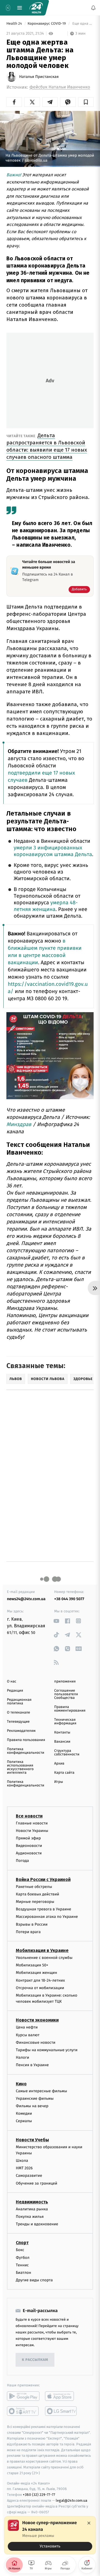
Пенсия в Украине (32, 2065)
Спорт (22, 2243)
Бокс (20, 2250)
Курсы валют (28, 2035)
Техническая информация (65, 1722)
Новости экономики (37, 2020)
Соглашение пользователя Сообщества (66, 1694)
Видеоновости (29, 1846)
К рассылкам (35, 2360)
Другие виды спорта (34, 2280)
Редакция (15, 1691)
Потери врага (28, 1932)
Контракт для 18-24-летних (40, 1980)
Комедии (24, 2113)
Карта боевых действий (37, 1894)
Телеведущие (18, 1722)
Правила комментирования (70, 1709)
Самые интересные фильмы (41, 2091)
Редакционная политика (19, 1702)
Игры (59, 1782)
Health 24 (15, 24)
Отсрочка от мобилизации (40, 1988)
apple (61, 2396)
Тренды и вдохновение (37, 2224)
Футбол (23, 2258)
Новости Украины (32, 1831)
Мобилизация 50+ (32, 1965)
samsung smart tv (61, 2411)
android (23, 2396)
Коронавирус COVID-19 (47, 24)
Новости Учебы (32, 2140)
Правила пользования (26, 1740)
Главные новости (32, 1823)
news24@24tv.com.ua (26, 1599)
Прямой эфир (28, 1838)
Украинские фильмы (35, 2098)
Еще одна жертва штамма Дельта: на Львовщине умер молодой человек (82, 24)
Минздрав (19, 1124)
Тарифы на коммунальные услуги (47, 2050)
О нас (12, 1682)
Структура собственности (67, 1753)
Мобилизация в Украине (42, 1950)
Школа (22, 2161)
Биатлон (23, 2273)
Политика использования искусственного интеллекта (20, 1767)
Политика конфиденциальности (26, 1751)
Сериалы (24, 2121)
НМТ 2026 (24, 2168)
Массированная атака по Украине (47, 1917)
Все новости (29, 1816)
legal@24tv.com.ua (72, 2500)
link (56, 1621)
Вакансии (62, 1742)
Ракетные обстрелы (34, 1887)
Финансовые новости (36, 2042)
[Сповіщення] (93, 8)
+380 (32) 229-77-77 (39, 2495)
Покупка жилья (30, 2217)
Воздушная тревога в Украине (43, 1909)
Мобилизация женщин (37, 1973)
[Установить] (50, 2535)
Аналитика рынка (32, 2209)
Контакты (62, 1733)
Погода (22, 1861)
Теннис (22, 2265)
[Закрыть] (89, 2523)
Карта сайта (64, 1773)
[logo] (36, 8)
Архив (59, 1764)
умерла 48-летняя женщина (46, 906)
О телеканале (18, 1713)
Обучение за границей (37, 2183)
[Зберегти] (86, 102)
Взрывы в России (32, 1924)
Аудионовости (29, 1853)
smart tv (23, 2411)
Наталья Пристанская (39, 77)
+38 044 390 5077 (69, 1599)
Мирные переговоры (35, 1902)
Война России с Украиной (43, 1879)
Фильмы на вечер (32, 2106)
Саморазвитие (29, 2176)
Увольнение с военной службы (44, 1958)
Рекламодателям (21, 1731)
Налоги (22, 2057)
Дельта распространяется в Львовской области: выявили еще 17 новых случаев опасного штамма (47, 446)
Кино (21, 2084)
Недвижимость (32, 2202)
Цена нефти (27, 2028)
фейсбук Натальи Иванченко (60, 87)
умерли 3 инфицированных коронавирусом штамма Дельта (53, 851)
